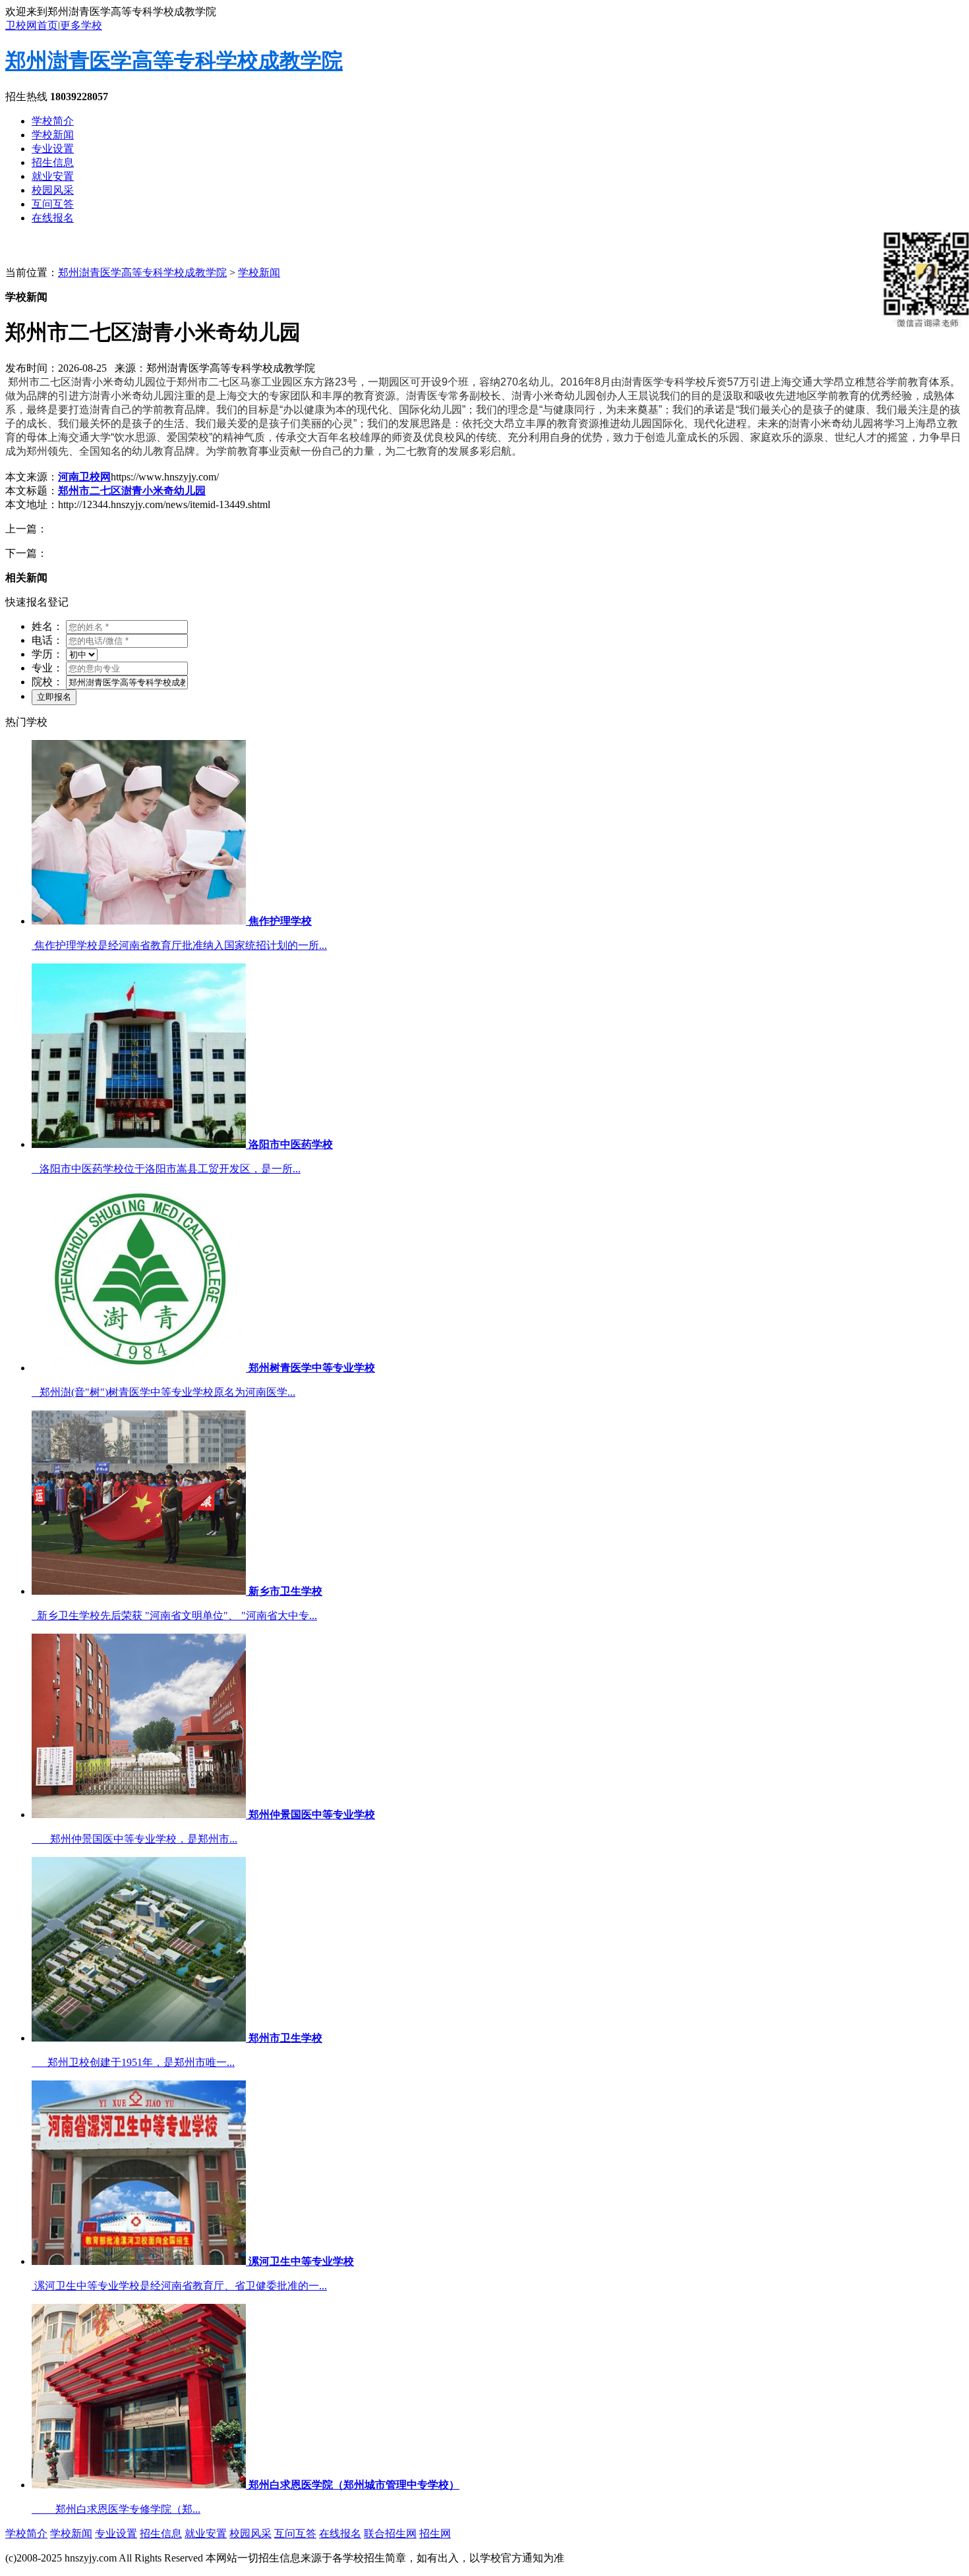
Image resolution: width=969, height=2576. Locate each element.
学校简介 (53, 121)
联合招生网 (390, 2533)
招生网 (435, 2533)
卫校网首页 (32, 25)
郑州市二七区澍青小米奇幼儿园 (132, 491)
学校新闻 (53, 135)
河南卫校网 (84, 477)
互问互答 (53, 204)
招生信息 (53, 162)
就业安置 (53, 176)
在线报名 (53, 218)
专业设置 (53, 149)
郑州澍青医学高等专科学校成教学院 (174, 61)
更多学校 (81, 25)
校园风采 (53, 190)
